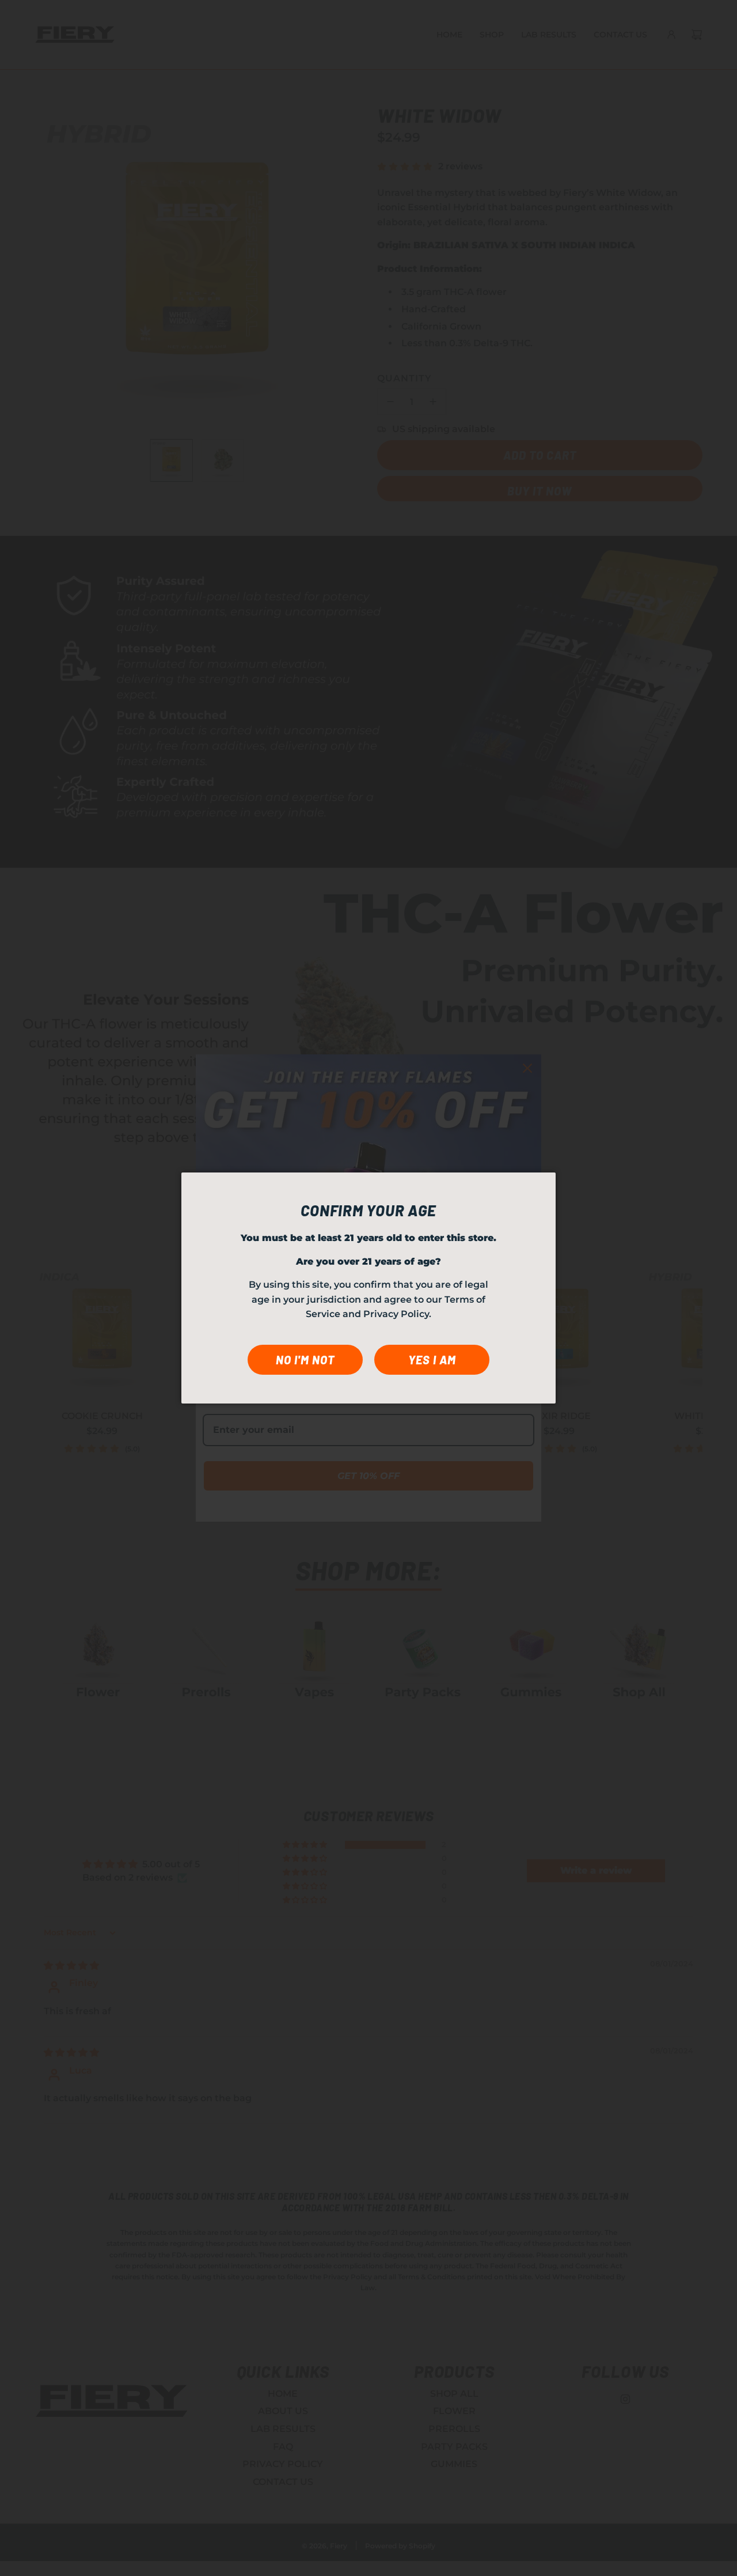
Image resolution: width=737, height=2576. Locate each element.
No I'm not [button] (305, 1360)
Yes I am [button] (432, 1360)
